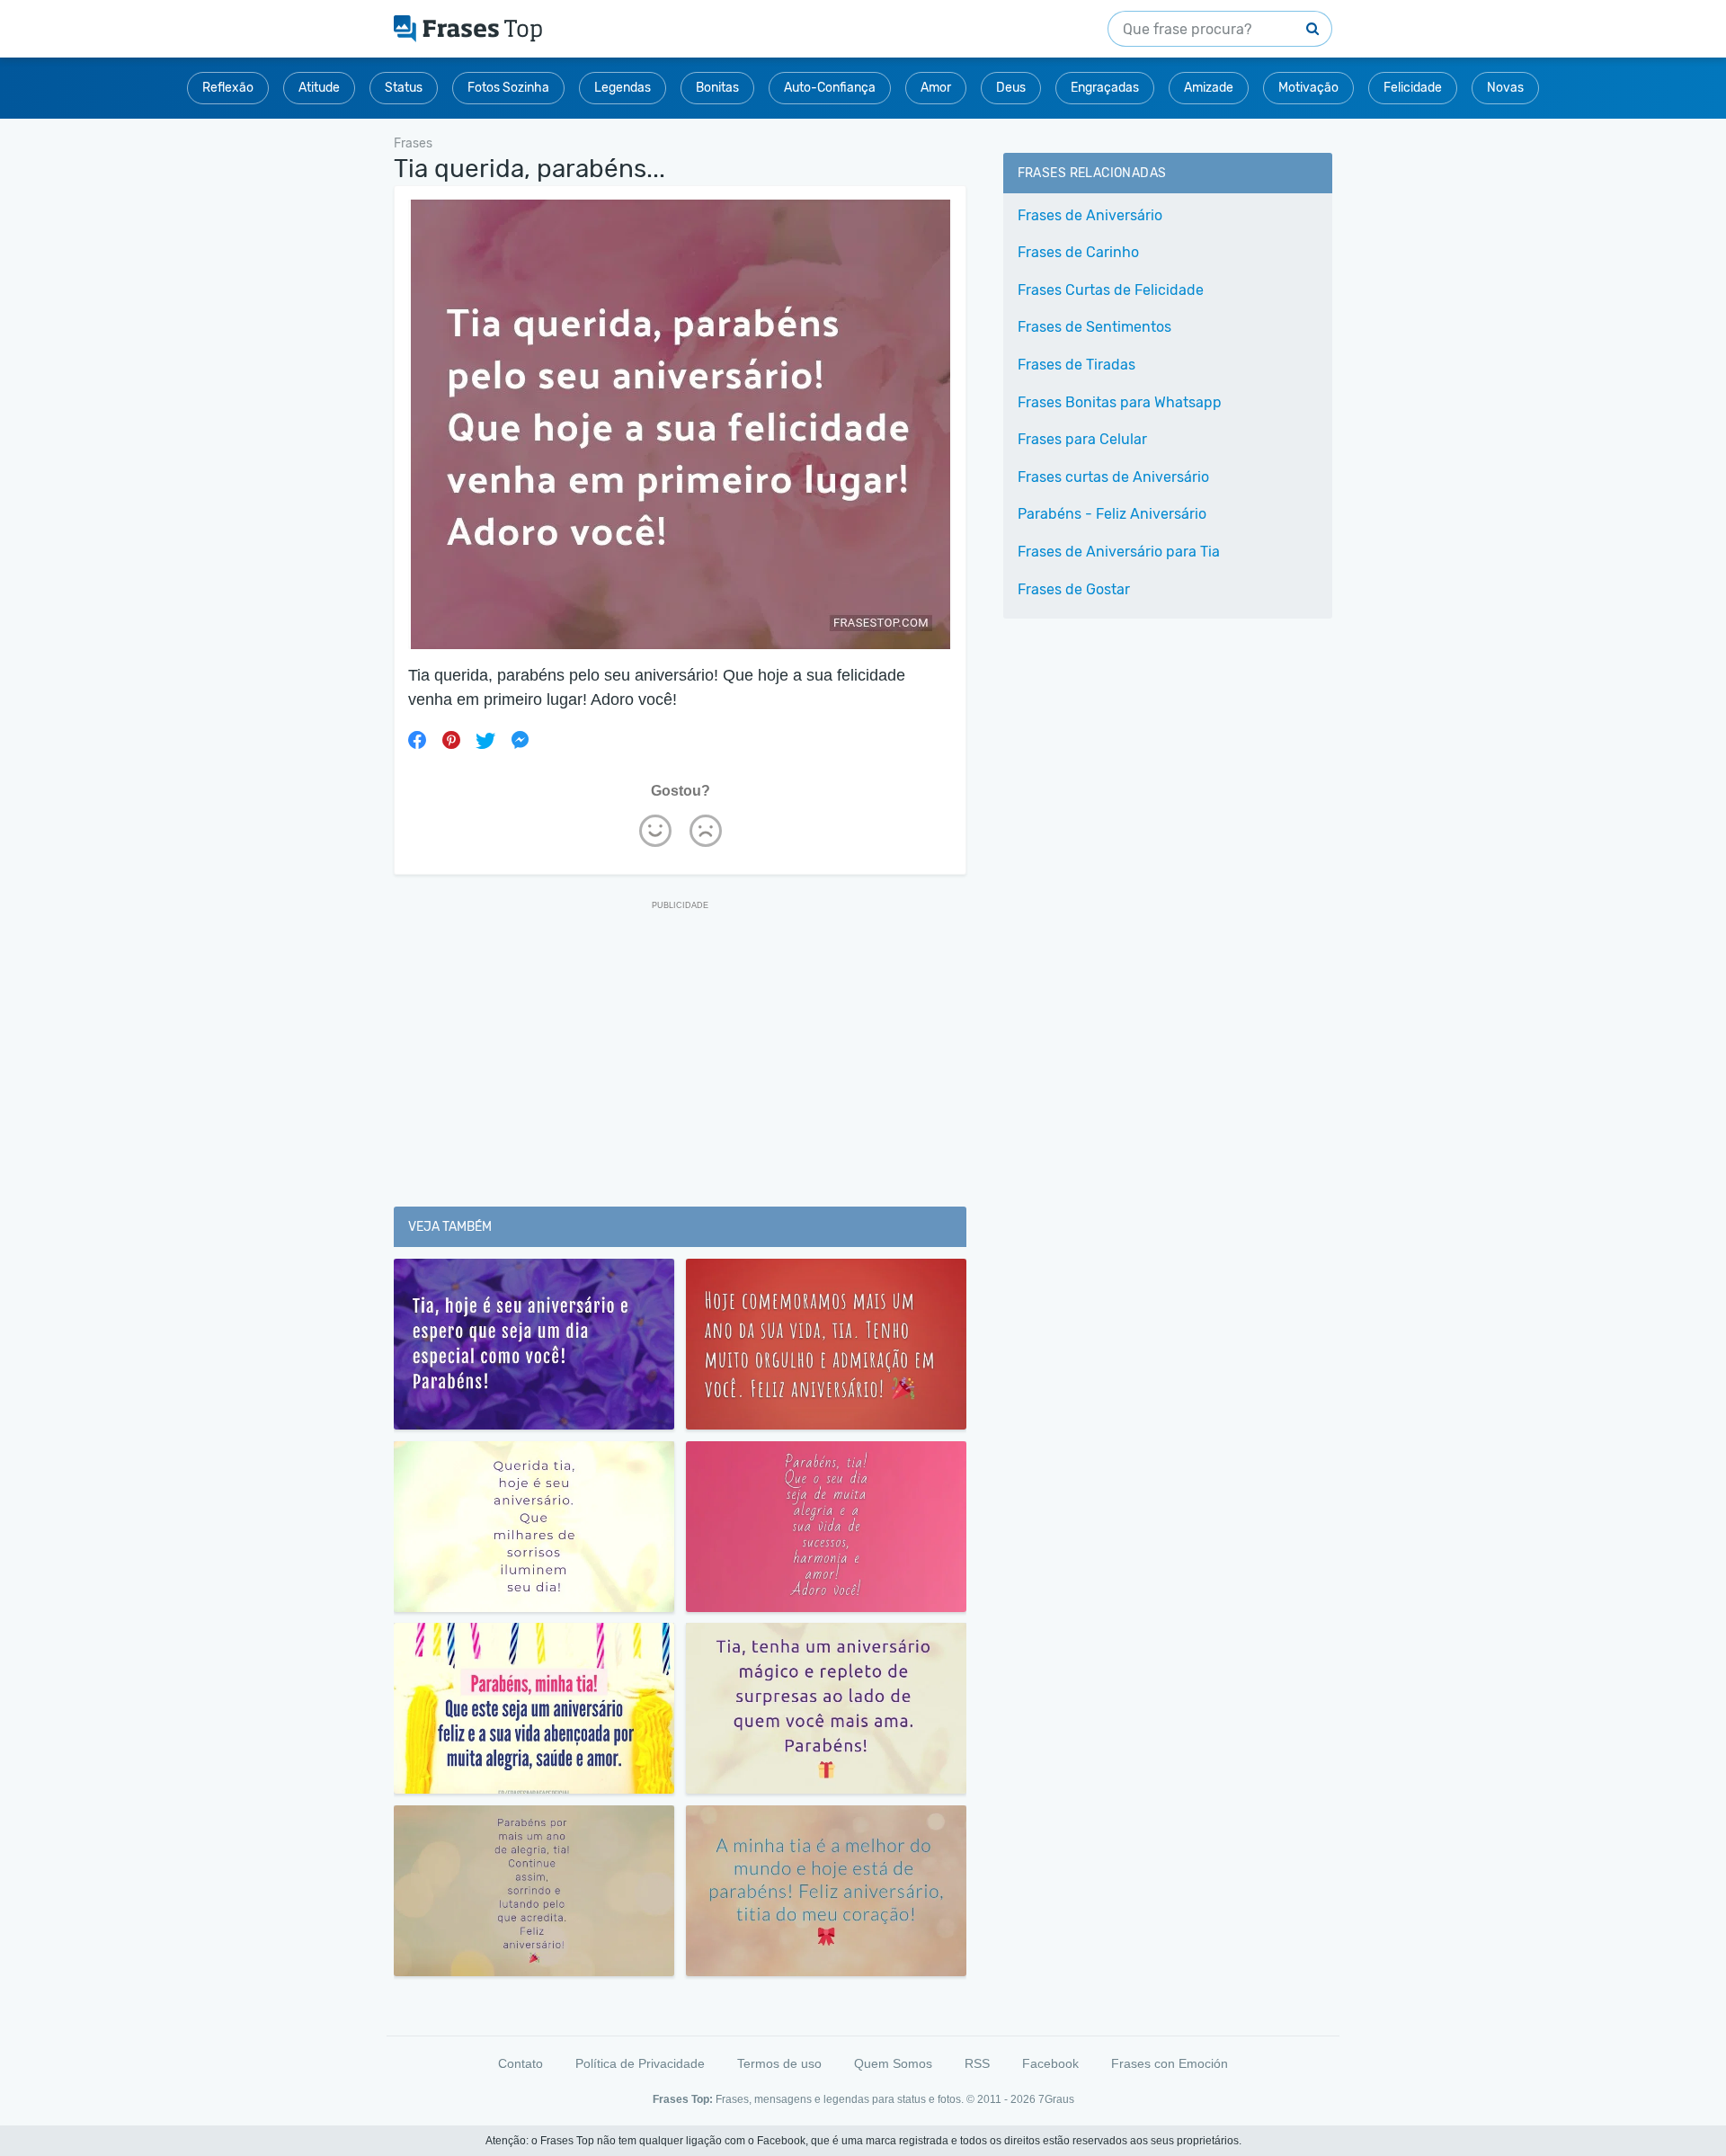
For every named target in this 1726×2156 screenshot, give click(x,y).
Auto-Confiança (830, 88)
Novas (1505, 88)
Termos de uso (779, 2063)
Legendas (623, 88)
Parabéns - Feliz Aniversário (1112, 514)
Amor (936, 88)
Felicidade (1413, 88)
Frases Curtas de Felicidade (1111, 290)
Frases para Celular (1082, 439)
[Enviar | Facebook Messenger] (520, 740)
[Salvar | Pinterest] (451, 740)
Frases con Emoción (1170, 2063)
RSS (977, 2063)
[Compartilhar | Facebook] (417, 740)
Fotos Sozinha (508, 88)
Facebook (1050, 2063)
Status (404, 88)
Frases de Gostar (1074, 589)
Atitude (319, 88)
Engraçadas (1105, 88)
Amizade (1209, 88)
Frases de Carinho (1078, 252)
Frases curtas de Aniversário (1113, 477)
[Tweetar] (485, 740)
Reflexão (228, 88)
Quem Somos (893, 2063)
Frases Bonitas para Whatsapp (1120, 402)
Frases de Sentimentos (1094, 327)
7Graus (1056, 2099)
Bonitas (717, 88)
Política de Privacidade (640, 2063)
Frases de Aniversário (1090, 215)
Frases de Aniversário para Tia (1119, 552)
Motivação (1308, 88)
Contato (520, 2063)
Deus (1011, 88)
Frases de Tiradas (1077, 365)
